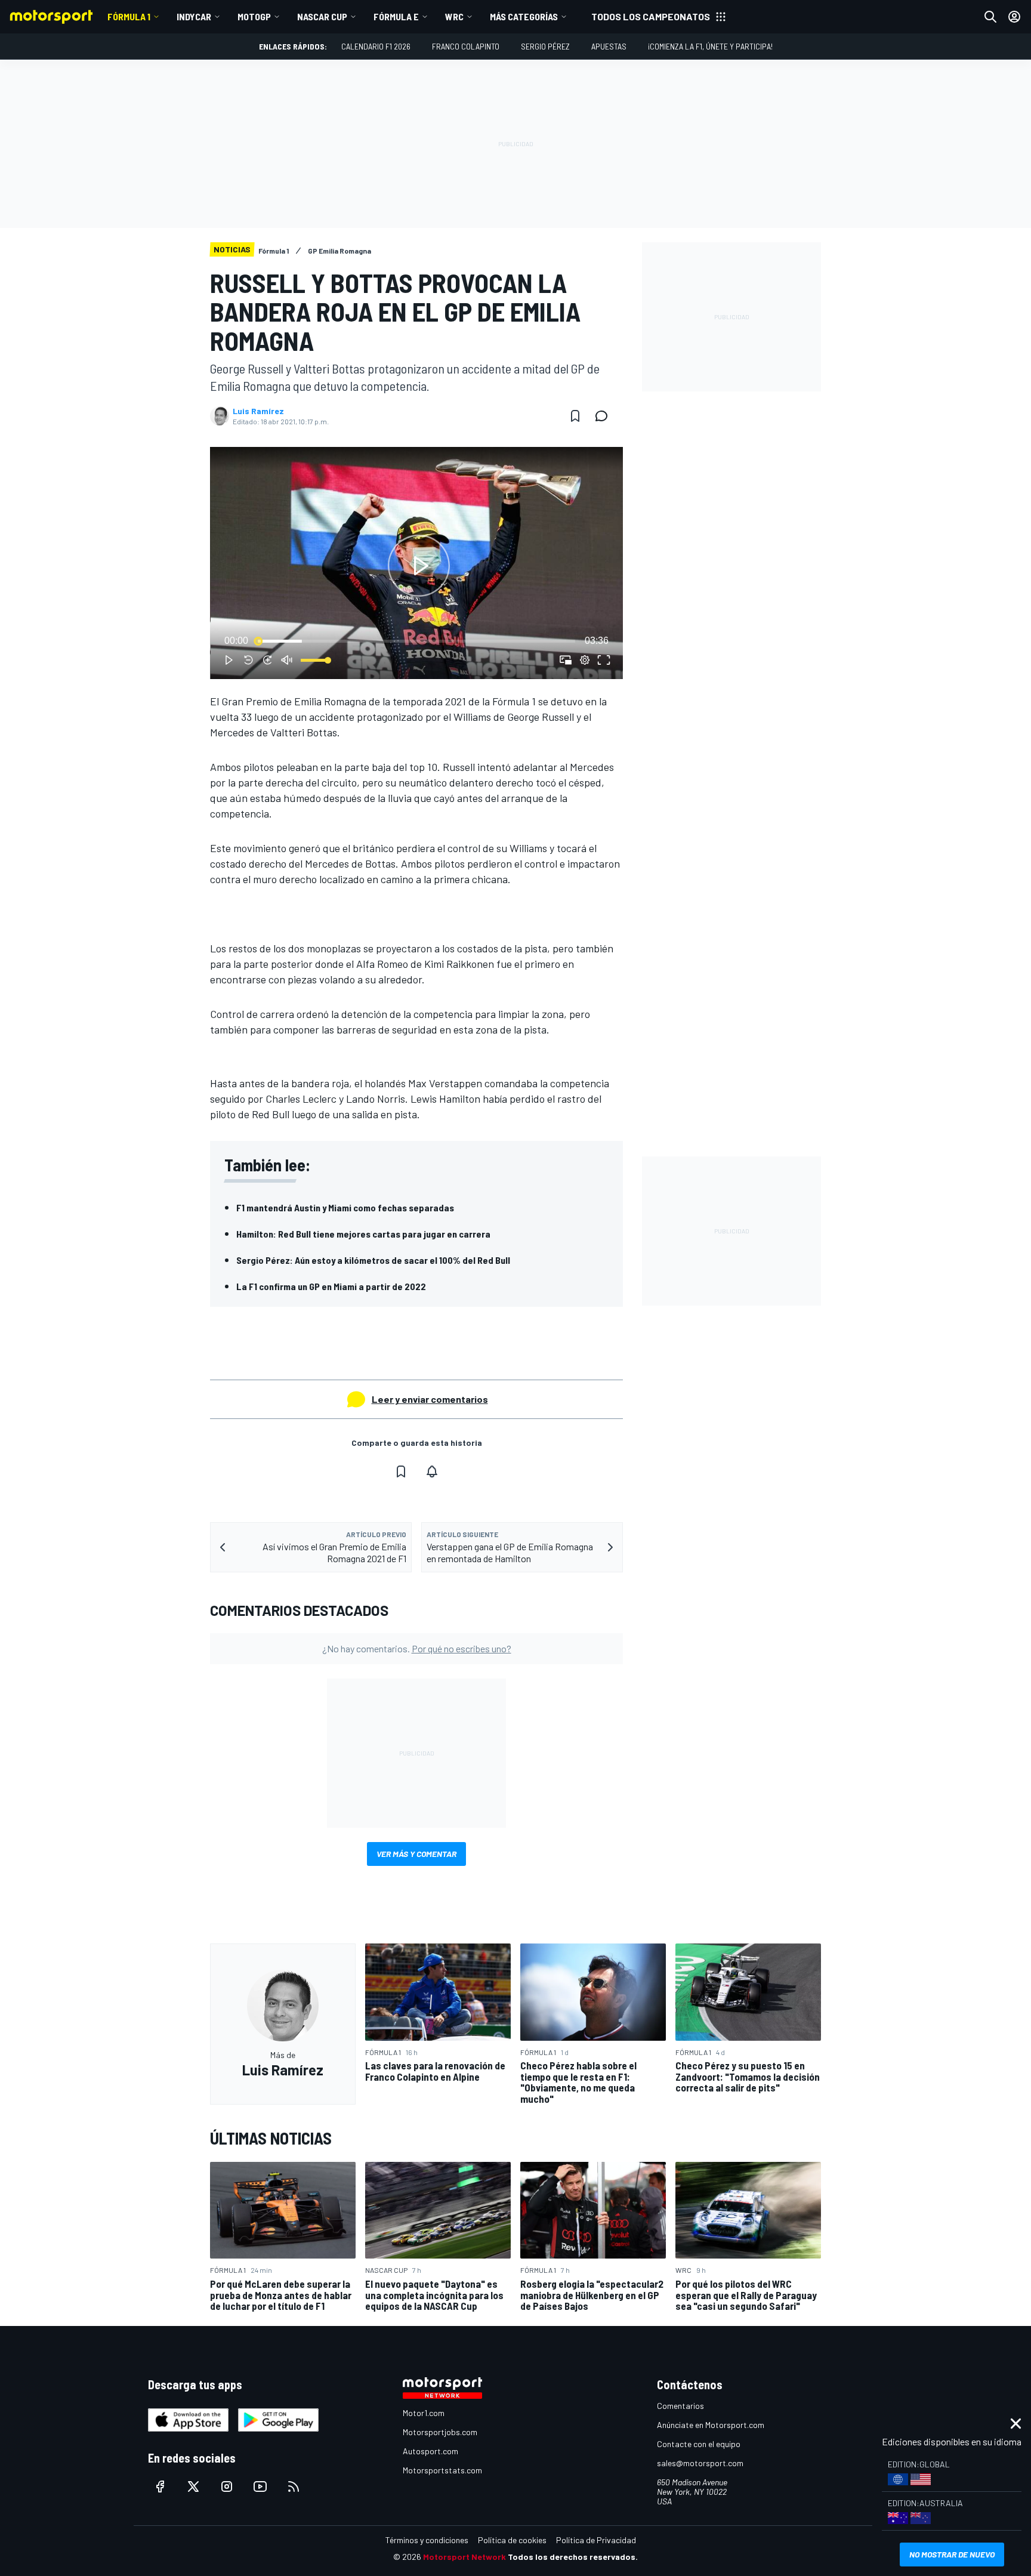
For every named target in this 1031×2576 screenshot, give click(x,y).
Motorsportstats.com (442, 2470)
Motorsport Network (464, 2557)
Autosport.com (430, 2451)
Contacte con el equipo (699, 2444)
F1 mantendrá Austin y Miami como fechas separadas (345, 1207)
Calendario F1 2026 (376, 46)
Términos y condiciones (427, 2540)
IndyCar (194, 16)
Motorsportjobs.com (440, 2432)
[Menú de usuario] (1014, 17)
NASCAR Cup (322, 16)
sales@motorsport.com (700, 2463)
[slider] (416, 641)
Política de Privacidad (596, 2540)
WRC (454, 16)
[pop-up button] (585, 660)
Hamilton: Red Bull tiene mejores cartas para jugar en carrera (363, 1234)
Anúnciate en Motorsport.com (711, 2425)
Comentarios (680, 2406)
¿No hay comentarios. (417, 1648)
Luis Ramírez (258, 411)
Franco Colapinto (466, 46)
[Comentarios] (605, 416)
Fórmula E (396, 16)
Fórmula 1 (129, 16)
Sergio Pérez (545, 46)
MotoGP (254, 16)
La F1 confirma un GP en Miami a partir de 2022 (331, 1286)
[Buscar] (990, 17)
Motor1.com (424, 2413)
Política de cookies (512, 2540)
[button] (419, 565)
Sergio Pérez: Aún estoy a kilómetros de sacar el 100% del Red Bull (373, 1260)
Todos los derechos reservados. (573, 2557)
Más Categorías (524, 16)
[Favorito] (575, 416)
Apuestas (609, 46)
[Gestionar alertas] (432, 1471)
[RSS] (294, 2486)
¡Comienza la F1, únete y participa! (710, 46)
